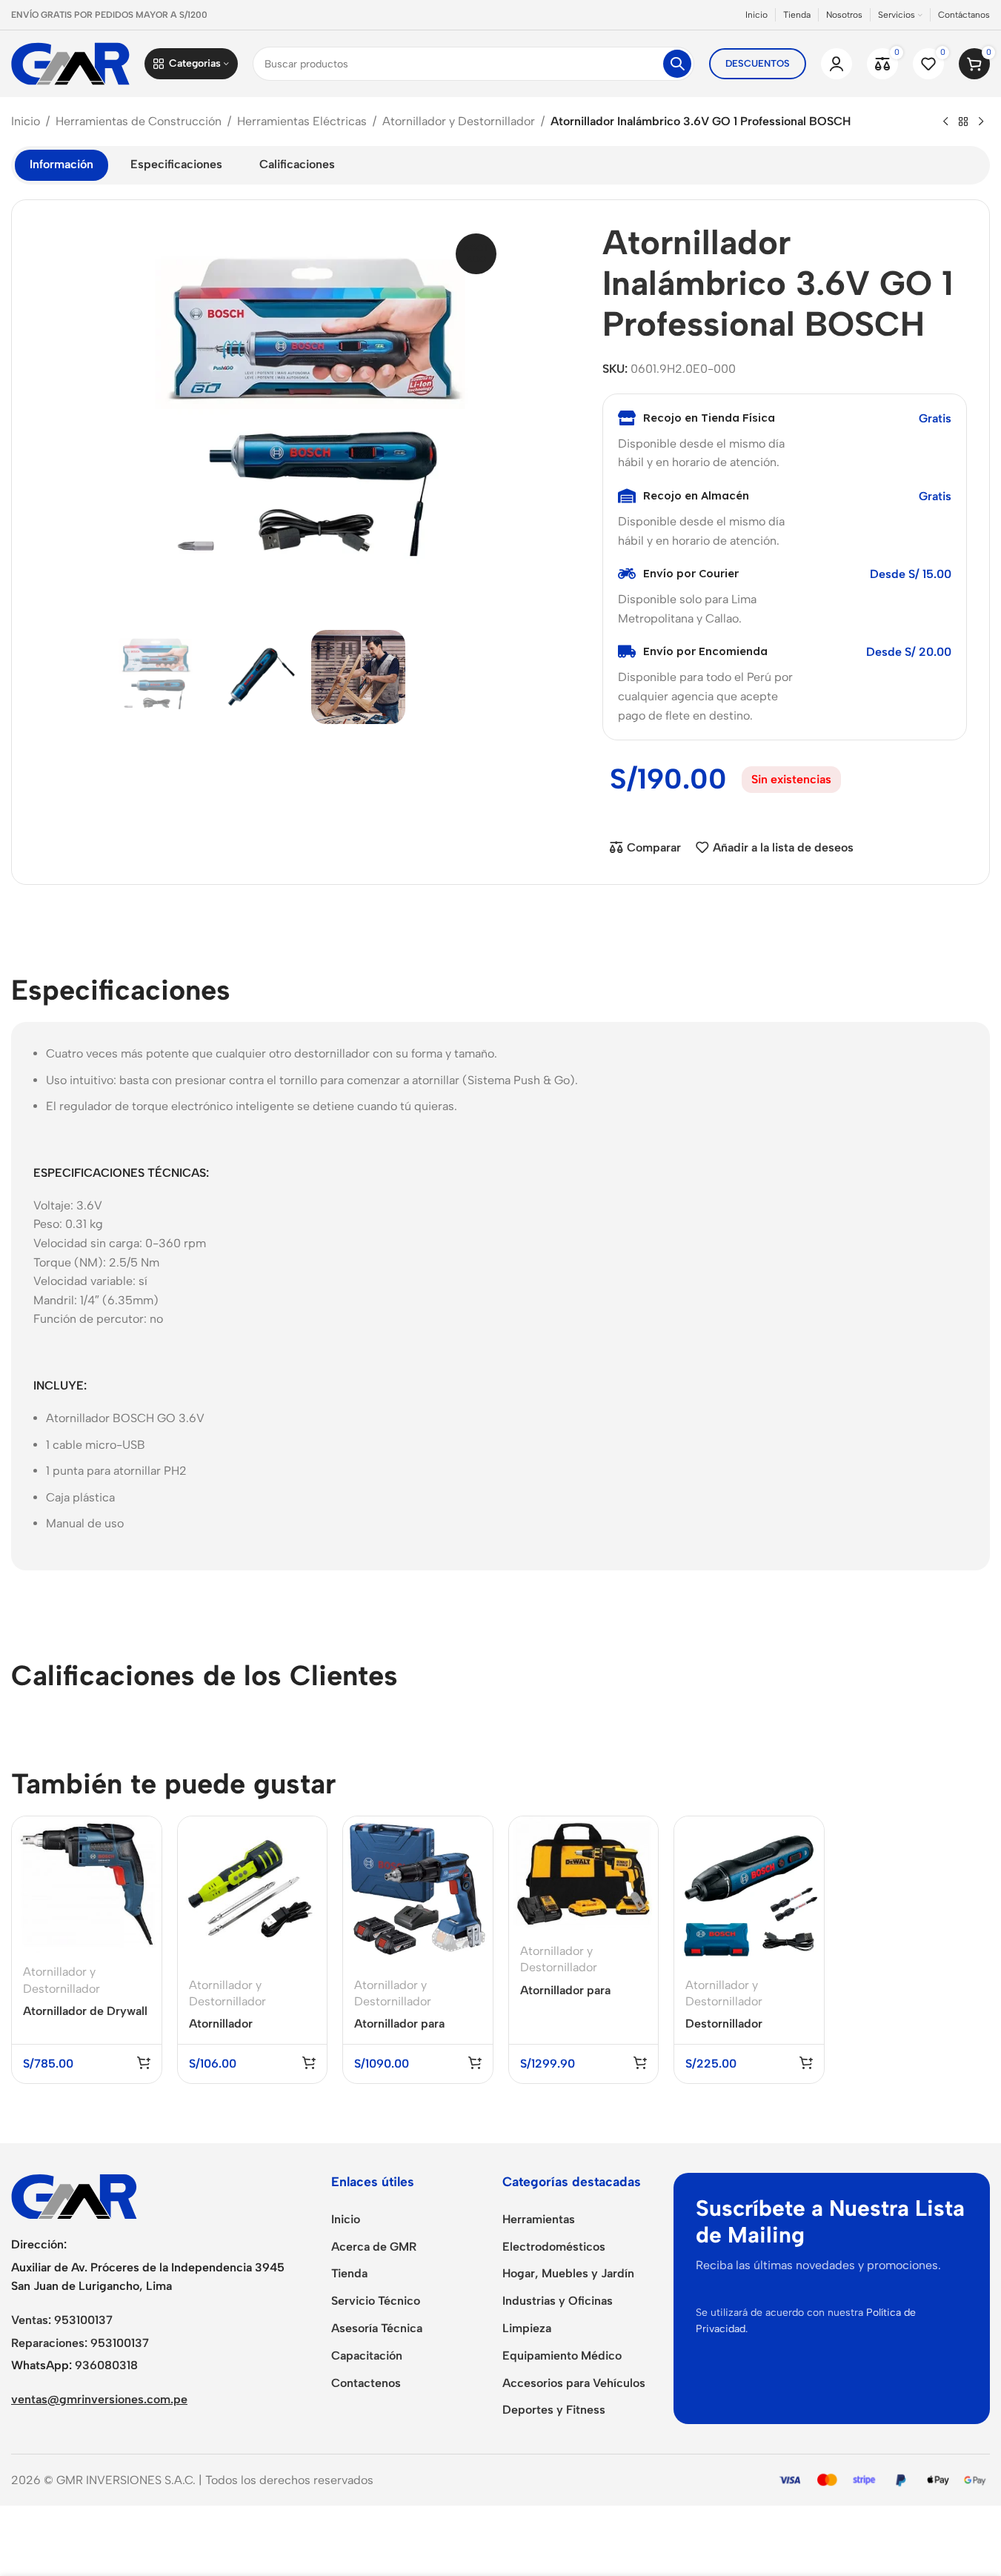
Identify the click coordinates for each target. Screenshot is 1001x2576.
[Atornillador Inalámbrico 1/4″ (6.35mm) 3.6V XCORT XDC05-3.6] (253, 1891)
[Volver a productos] (963, 122)
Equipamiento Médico (562, 2356)
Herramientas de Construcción (139, 121)
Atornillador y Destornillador (459, 121)
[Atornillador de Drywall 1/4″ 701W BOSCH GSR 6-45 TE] (87, 1885)
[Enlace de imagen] (74, 2195)
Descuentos (758, 63)
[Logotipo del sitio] (70, 63)
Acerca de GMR (374, 2247)
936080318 (106, 2365)
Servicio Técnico (376, 2301)
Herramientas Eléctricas (302, 121)
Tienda (349, 2273)
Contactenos (366, 2383)
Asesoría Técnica (377, 2328)
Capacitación (367, 2356)
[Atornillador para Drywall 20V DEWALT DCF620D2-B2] (584, 1874)
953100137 (83, 2320)
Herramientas (539, 2219)
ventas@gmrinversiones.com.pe (99, 2399)
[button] (144, 2062)
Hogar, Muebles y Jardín (568, 2273)
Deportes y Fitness (554, 2410)
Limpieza (527, 2328)
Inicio (26, 121)
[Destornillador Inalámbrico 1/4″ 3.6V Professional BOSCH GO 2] (749, 1891)
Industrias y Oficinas (558, 2301)
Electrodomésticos (554, 2247)
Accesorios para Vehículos (574, 2383)
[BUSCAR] (677, 64)
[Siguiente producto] (981, 122)
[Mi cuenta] (837, 64)
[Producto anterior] (945, 122)
